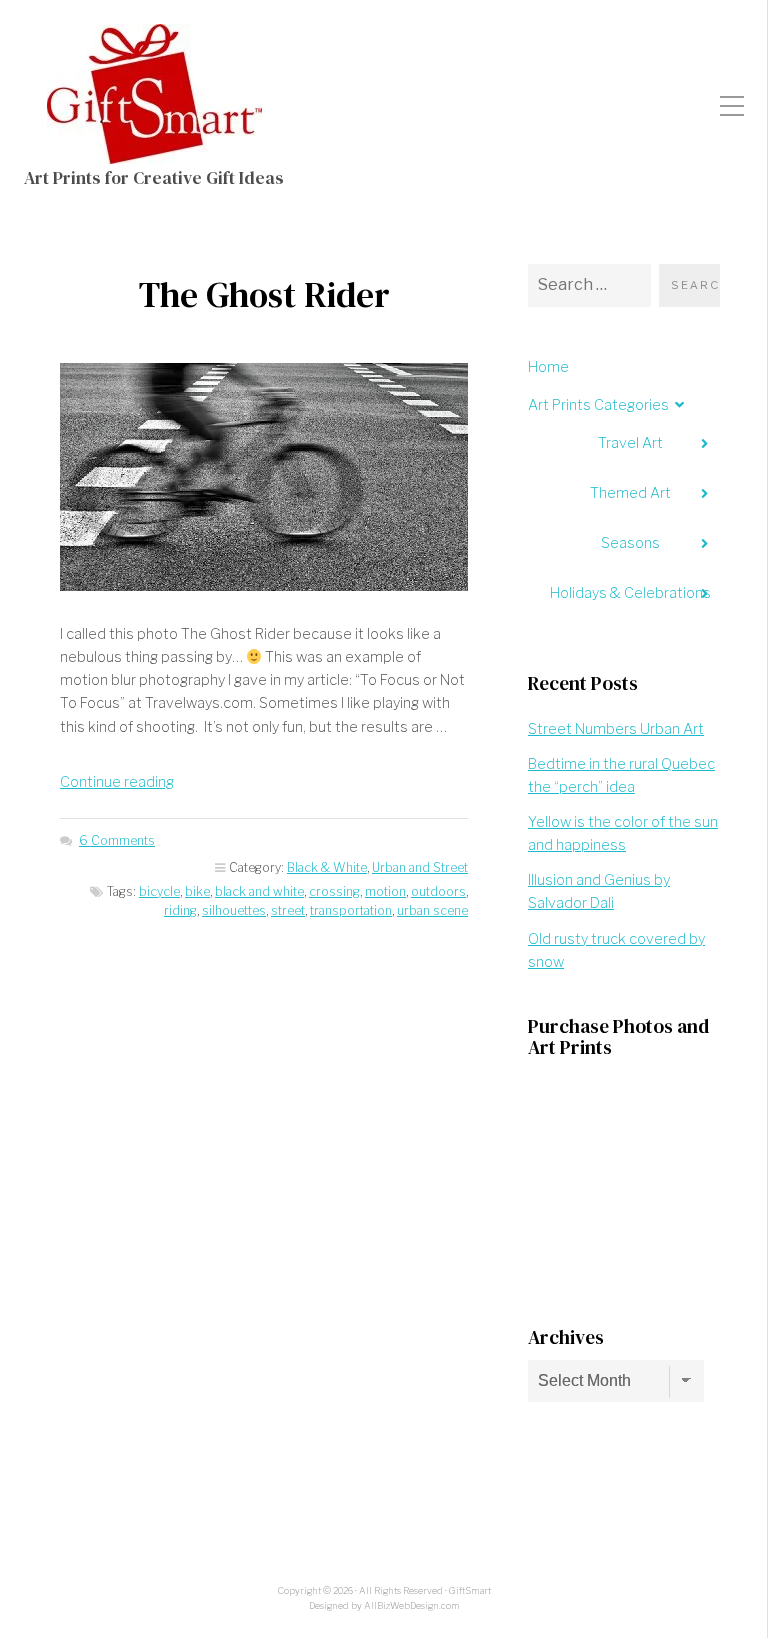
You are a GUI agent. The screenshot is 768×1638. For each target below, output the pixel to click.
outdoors (438, 891)
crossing (334, 891)
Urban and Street (420, 867)
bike (197, 891)
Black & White (327, 867)
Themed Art (630, 493)
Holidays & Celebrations (630, 593)
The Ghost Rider (264, 295)
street (288, 910)
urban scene (432, 910)
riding (180, 910)
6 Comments (117, 840)
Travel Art (630, 443)
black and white (259, 891)
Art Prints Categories (598, 405)
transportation (351, 910)
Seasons (630, 543)
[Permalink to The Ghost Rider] (264, 477)
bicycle (159, 891)
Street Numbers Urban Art (616, 729)
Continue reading (117, 782)
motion (385, 891)
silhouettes (234, 910)
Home (548, 367)
